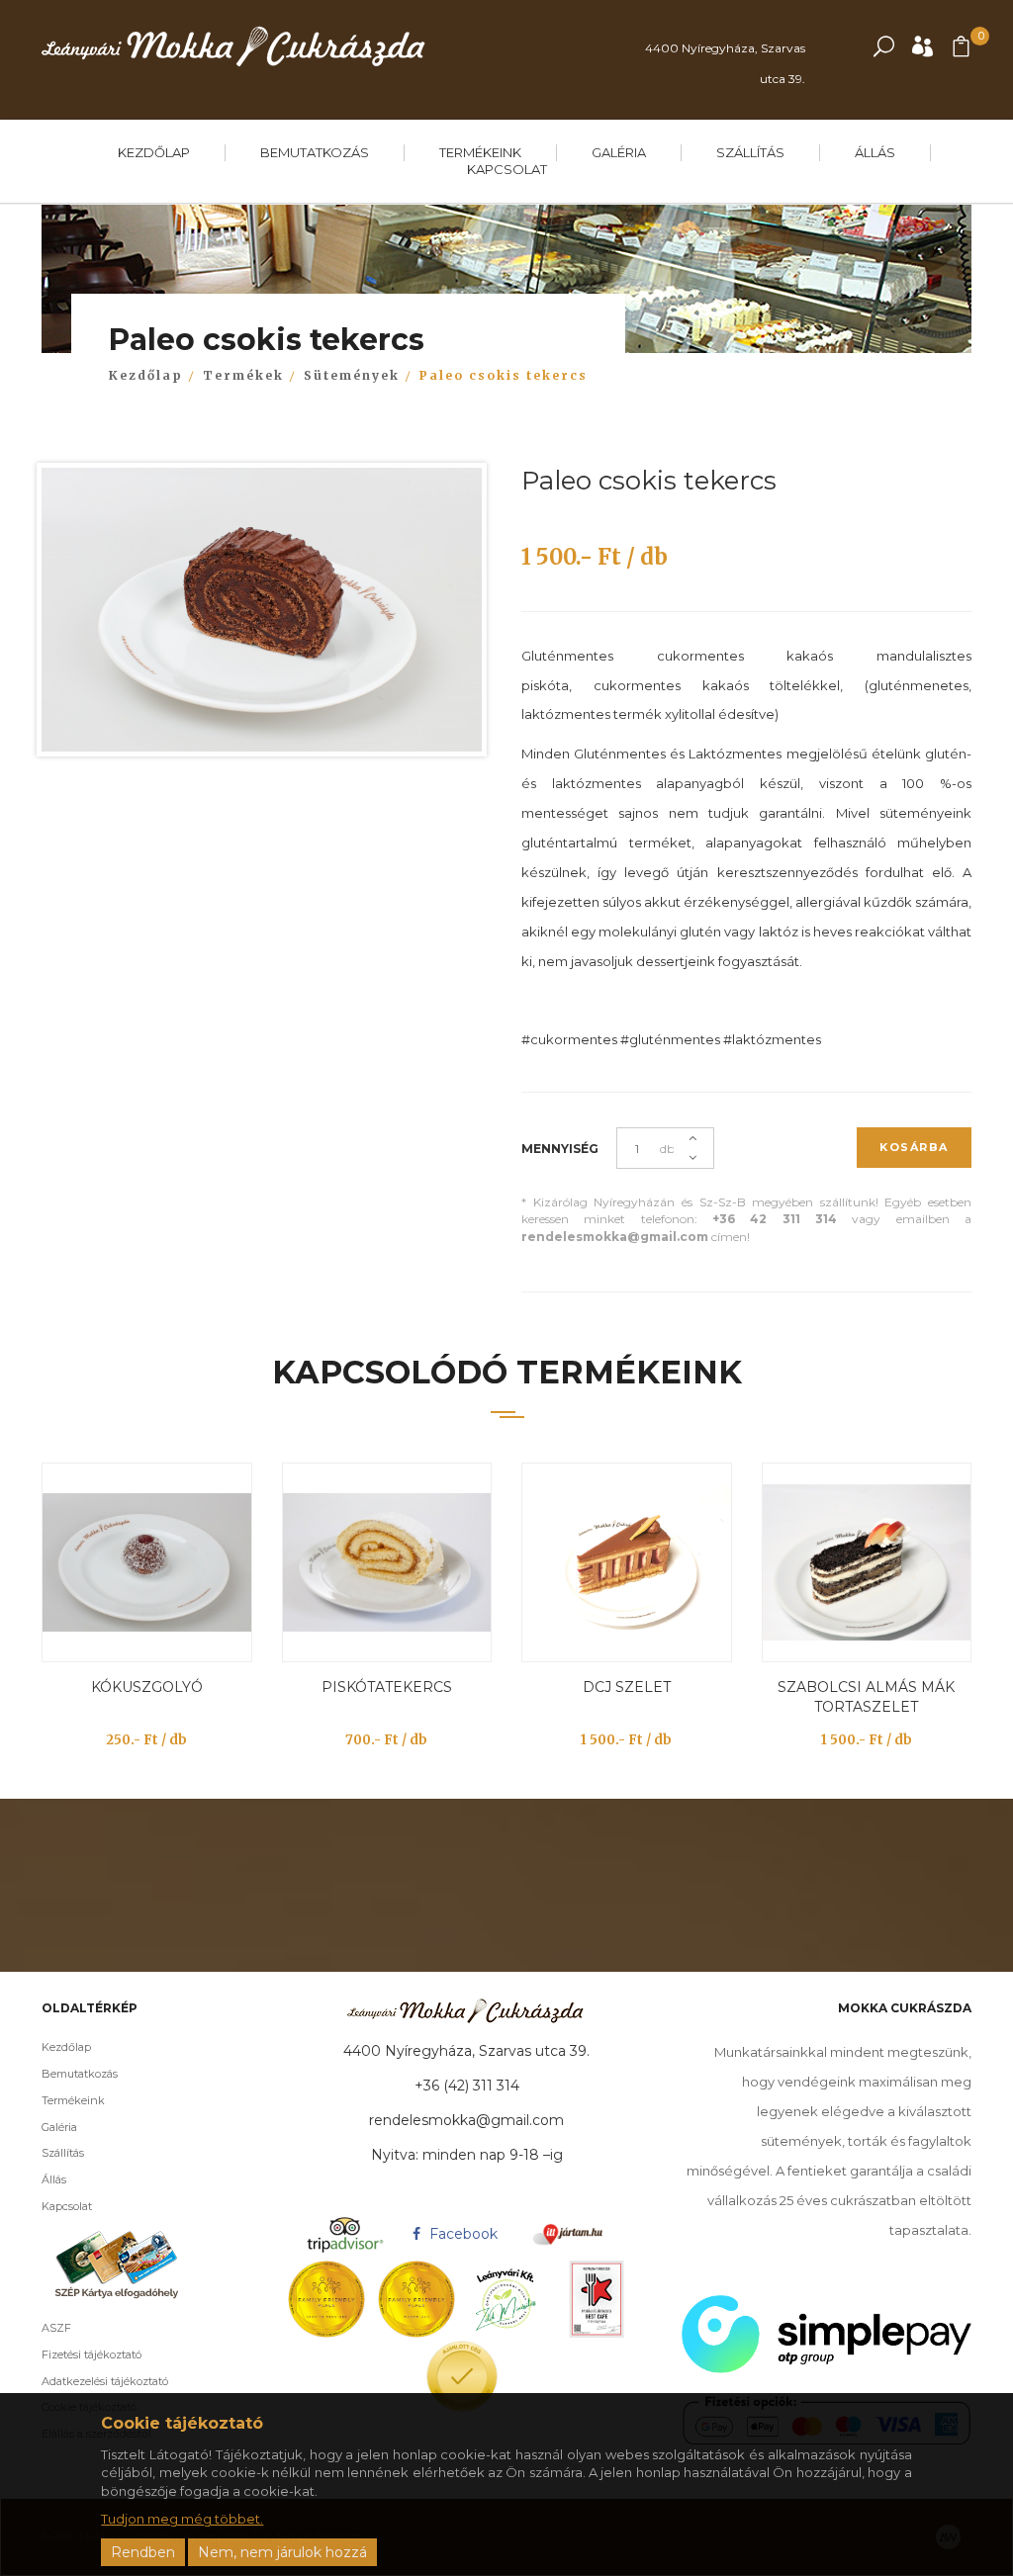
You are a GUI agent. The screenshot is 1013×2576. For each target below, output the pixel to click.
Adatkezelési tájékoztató (105, 2381)
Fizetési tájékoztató (92, 2354)
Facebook (461, 2234)
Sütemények (352, 375)
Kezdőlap (154, 152)
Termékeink (480, 152)
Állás (875, 152)
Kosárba (914, 1147)
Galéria (619, 152)
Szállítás (750, 152)
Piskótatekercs (387, 1687)
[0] (961, 51)
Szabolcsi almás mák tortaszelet (866, 1697)
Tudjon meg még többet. (182, 2519)
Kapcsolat (507, 169)
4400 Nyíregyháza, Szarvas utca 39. (725, 63)
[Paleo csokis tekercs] (262, 615)
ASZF (56, 2328)
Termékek (243, 375)
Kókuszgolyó (147, 1687)
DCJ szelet (627, 1687)
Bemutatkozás (315, 152)
